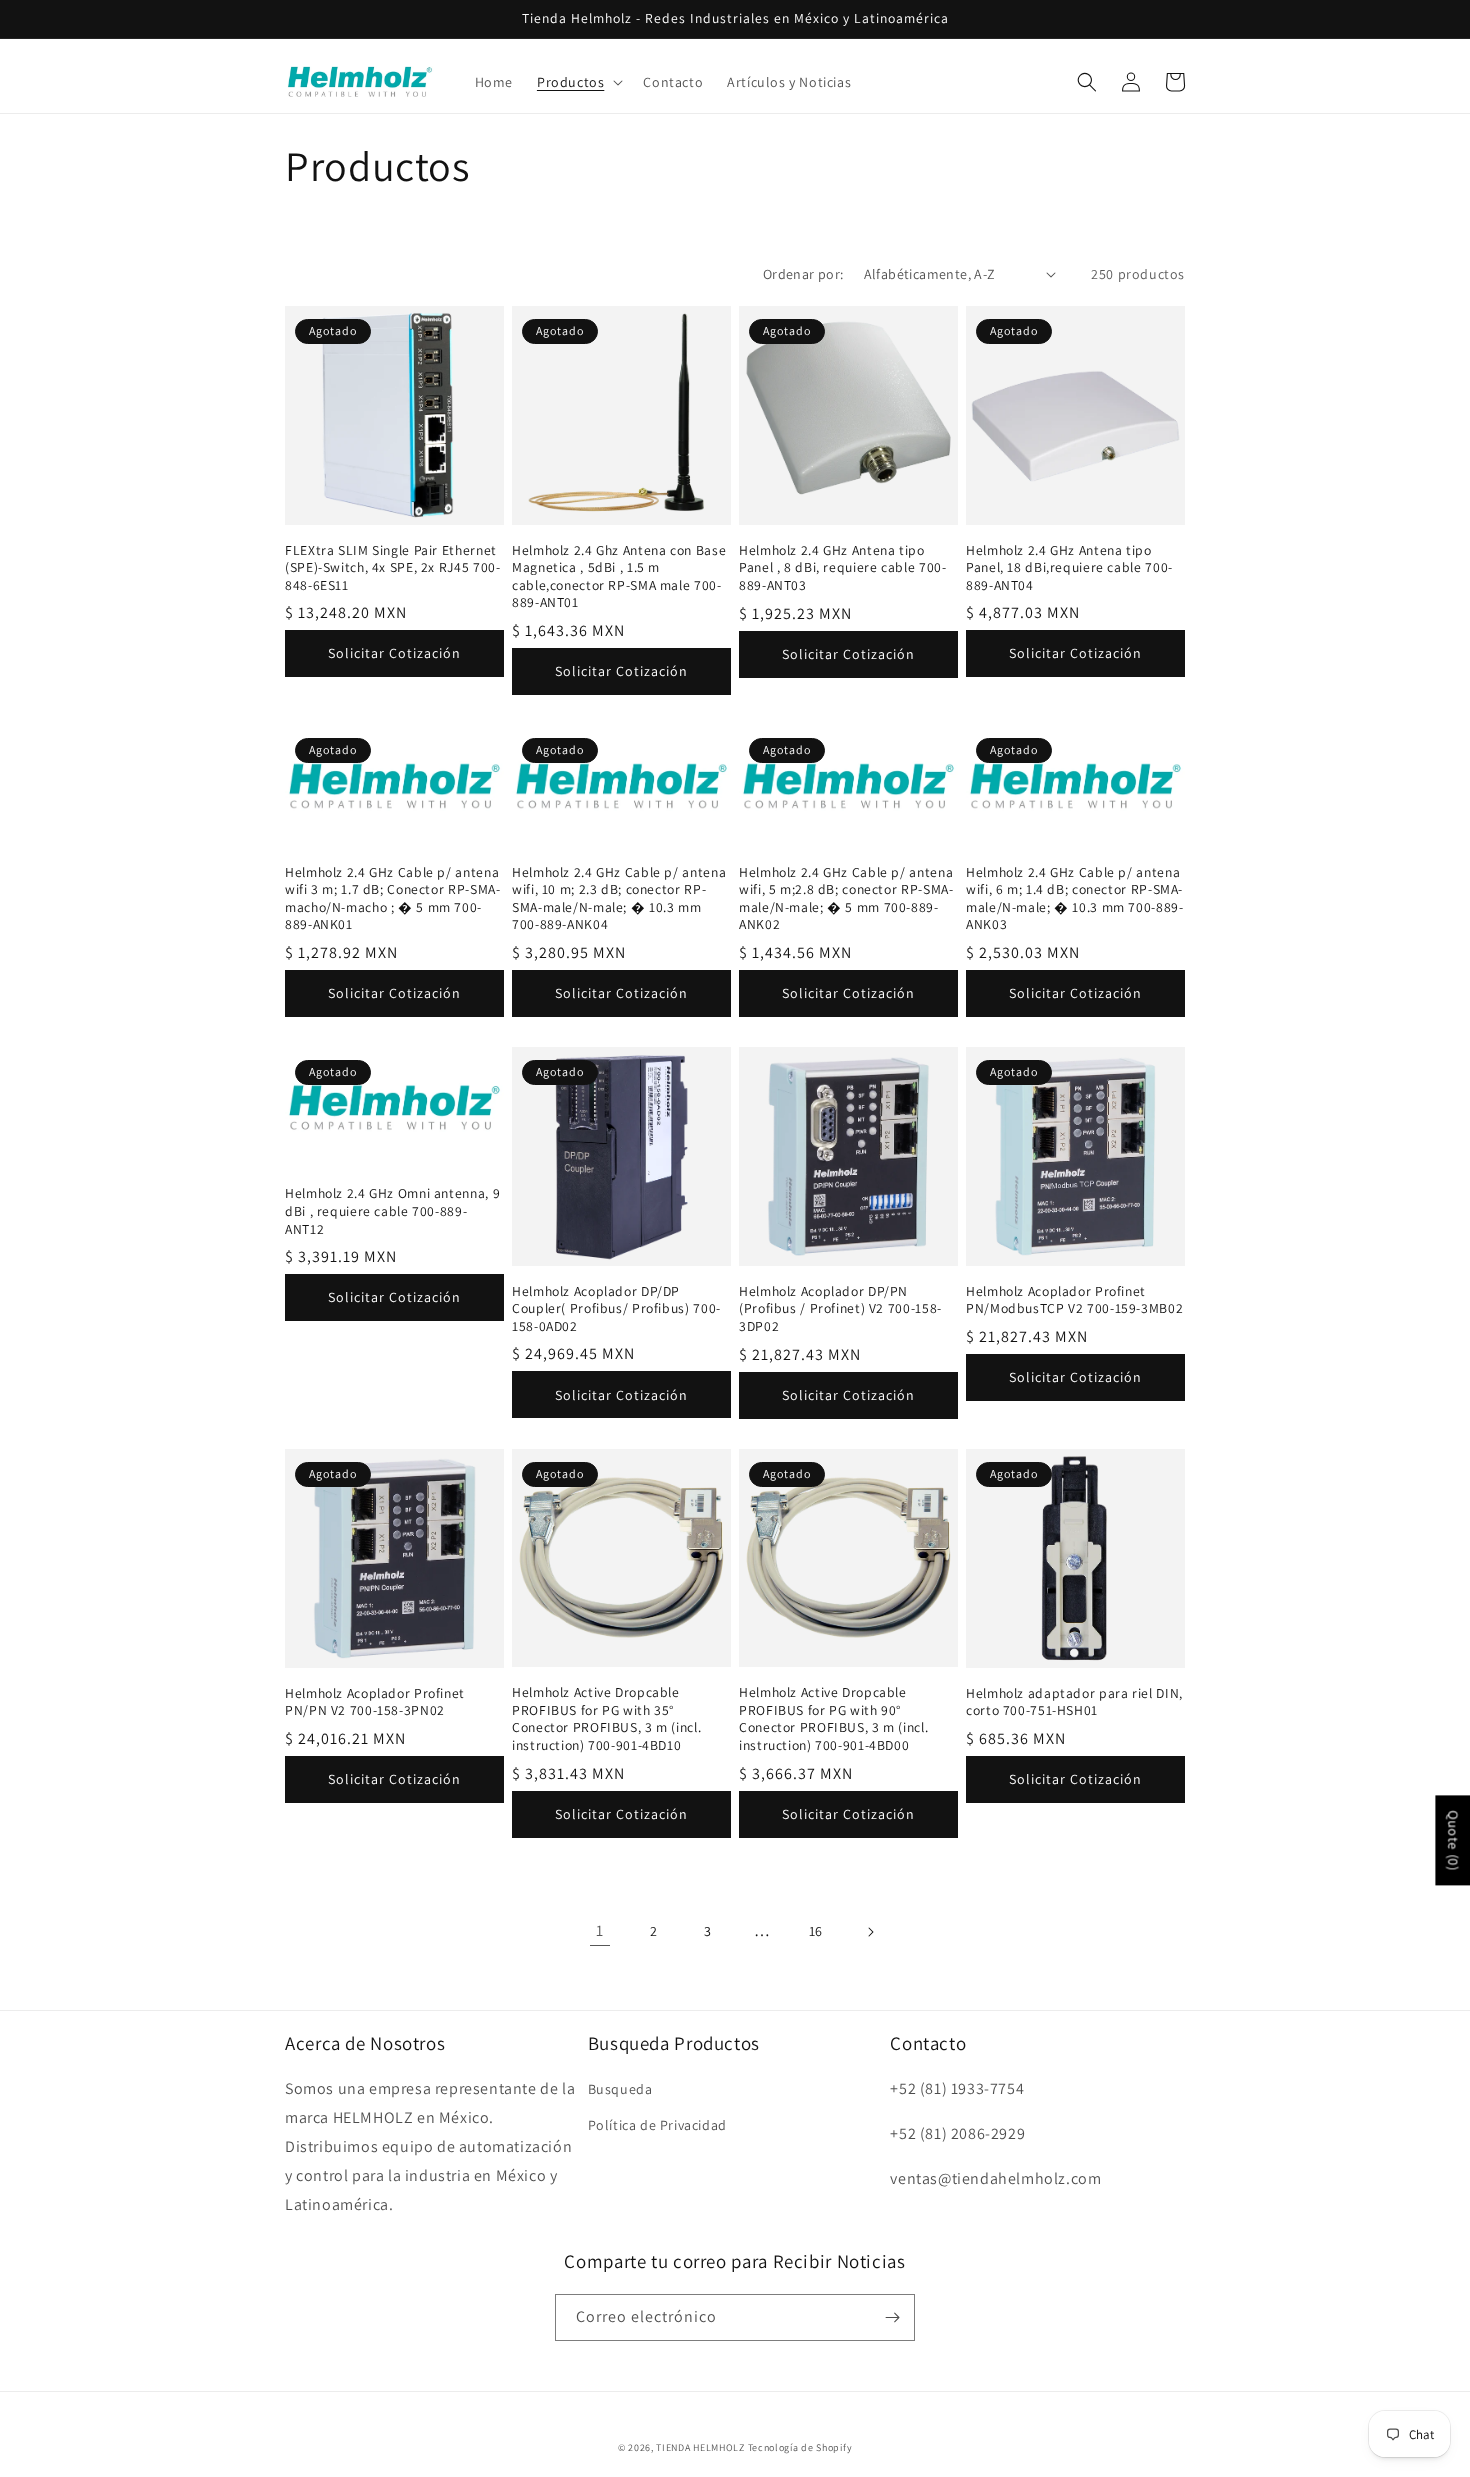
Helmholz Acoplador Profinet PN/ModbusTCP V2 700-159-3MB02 (1074, 1300)
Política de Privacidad (657, 2125)
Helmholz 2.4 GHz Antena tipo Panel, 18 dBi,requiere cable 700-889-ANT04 (1069, 568)
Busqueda (620, 2089)
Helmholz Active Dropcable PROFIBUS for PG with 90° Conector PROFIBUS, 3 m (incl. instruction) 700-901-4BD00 (833, 1719)
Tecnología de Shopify (800, 2447)
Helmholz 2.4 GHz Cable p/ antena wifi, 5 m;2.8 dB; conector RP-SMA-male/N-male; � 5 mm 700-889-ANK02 (846, 899)
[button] (578, 82)
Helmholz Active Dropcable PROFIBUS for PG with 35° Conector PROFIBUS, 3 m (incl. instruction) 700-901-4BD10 (606, 1719)
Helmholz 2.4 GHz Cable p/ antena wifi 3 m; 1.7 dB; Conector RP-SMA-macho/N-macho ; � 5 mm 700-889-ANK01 (392, 899)
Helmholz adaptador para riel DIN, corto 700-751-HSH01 (1074, 1702)
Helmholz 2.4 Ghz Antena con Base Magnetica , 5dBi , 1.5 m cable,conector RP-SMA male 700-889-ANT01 (619, 577)
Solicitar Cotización (394, 653)
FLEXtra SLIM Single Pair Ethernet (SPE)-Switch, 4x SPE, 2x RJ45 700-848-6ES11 (392, 568)
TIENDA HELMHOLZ (700, 2447)
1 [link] (600, 1930)
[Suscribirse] (892, 2317)
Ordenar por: (803, 274)
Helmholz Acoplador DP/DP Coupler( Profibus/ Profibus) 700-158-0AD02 (616, 1309)
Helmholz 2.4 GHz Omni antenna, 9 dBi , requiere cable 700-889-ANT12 (392, 1211)
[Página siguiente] (870, 1932)
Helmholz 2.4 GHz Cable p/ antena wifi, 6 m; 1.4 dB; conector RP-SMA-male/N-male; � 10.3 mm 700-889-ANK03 (1075, 899)
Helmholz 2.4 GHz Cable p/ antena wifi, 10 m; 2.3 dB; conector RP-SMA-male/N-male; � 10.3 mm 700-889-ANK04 (619, 899)
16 (816, 1931)
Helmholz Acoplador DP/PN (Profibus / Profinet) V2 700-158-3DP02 (840, 1309)
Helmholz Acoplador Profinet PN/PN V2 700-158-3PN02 (375, 1702)
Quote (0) (1453, 1840)
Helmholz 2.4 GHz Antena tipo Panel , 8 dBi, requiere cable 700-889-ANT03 (842, 568)
